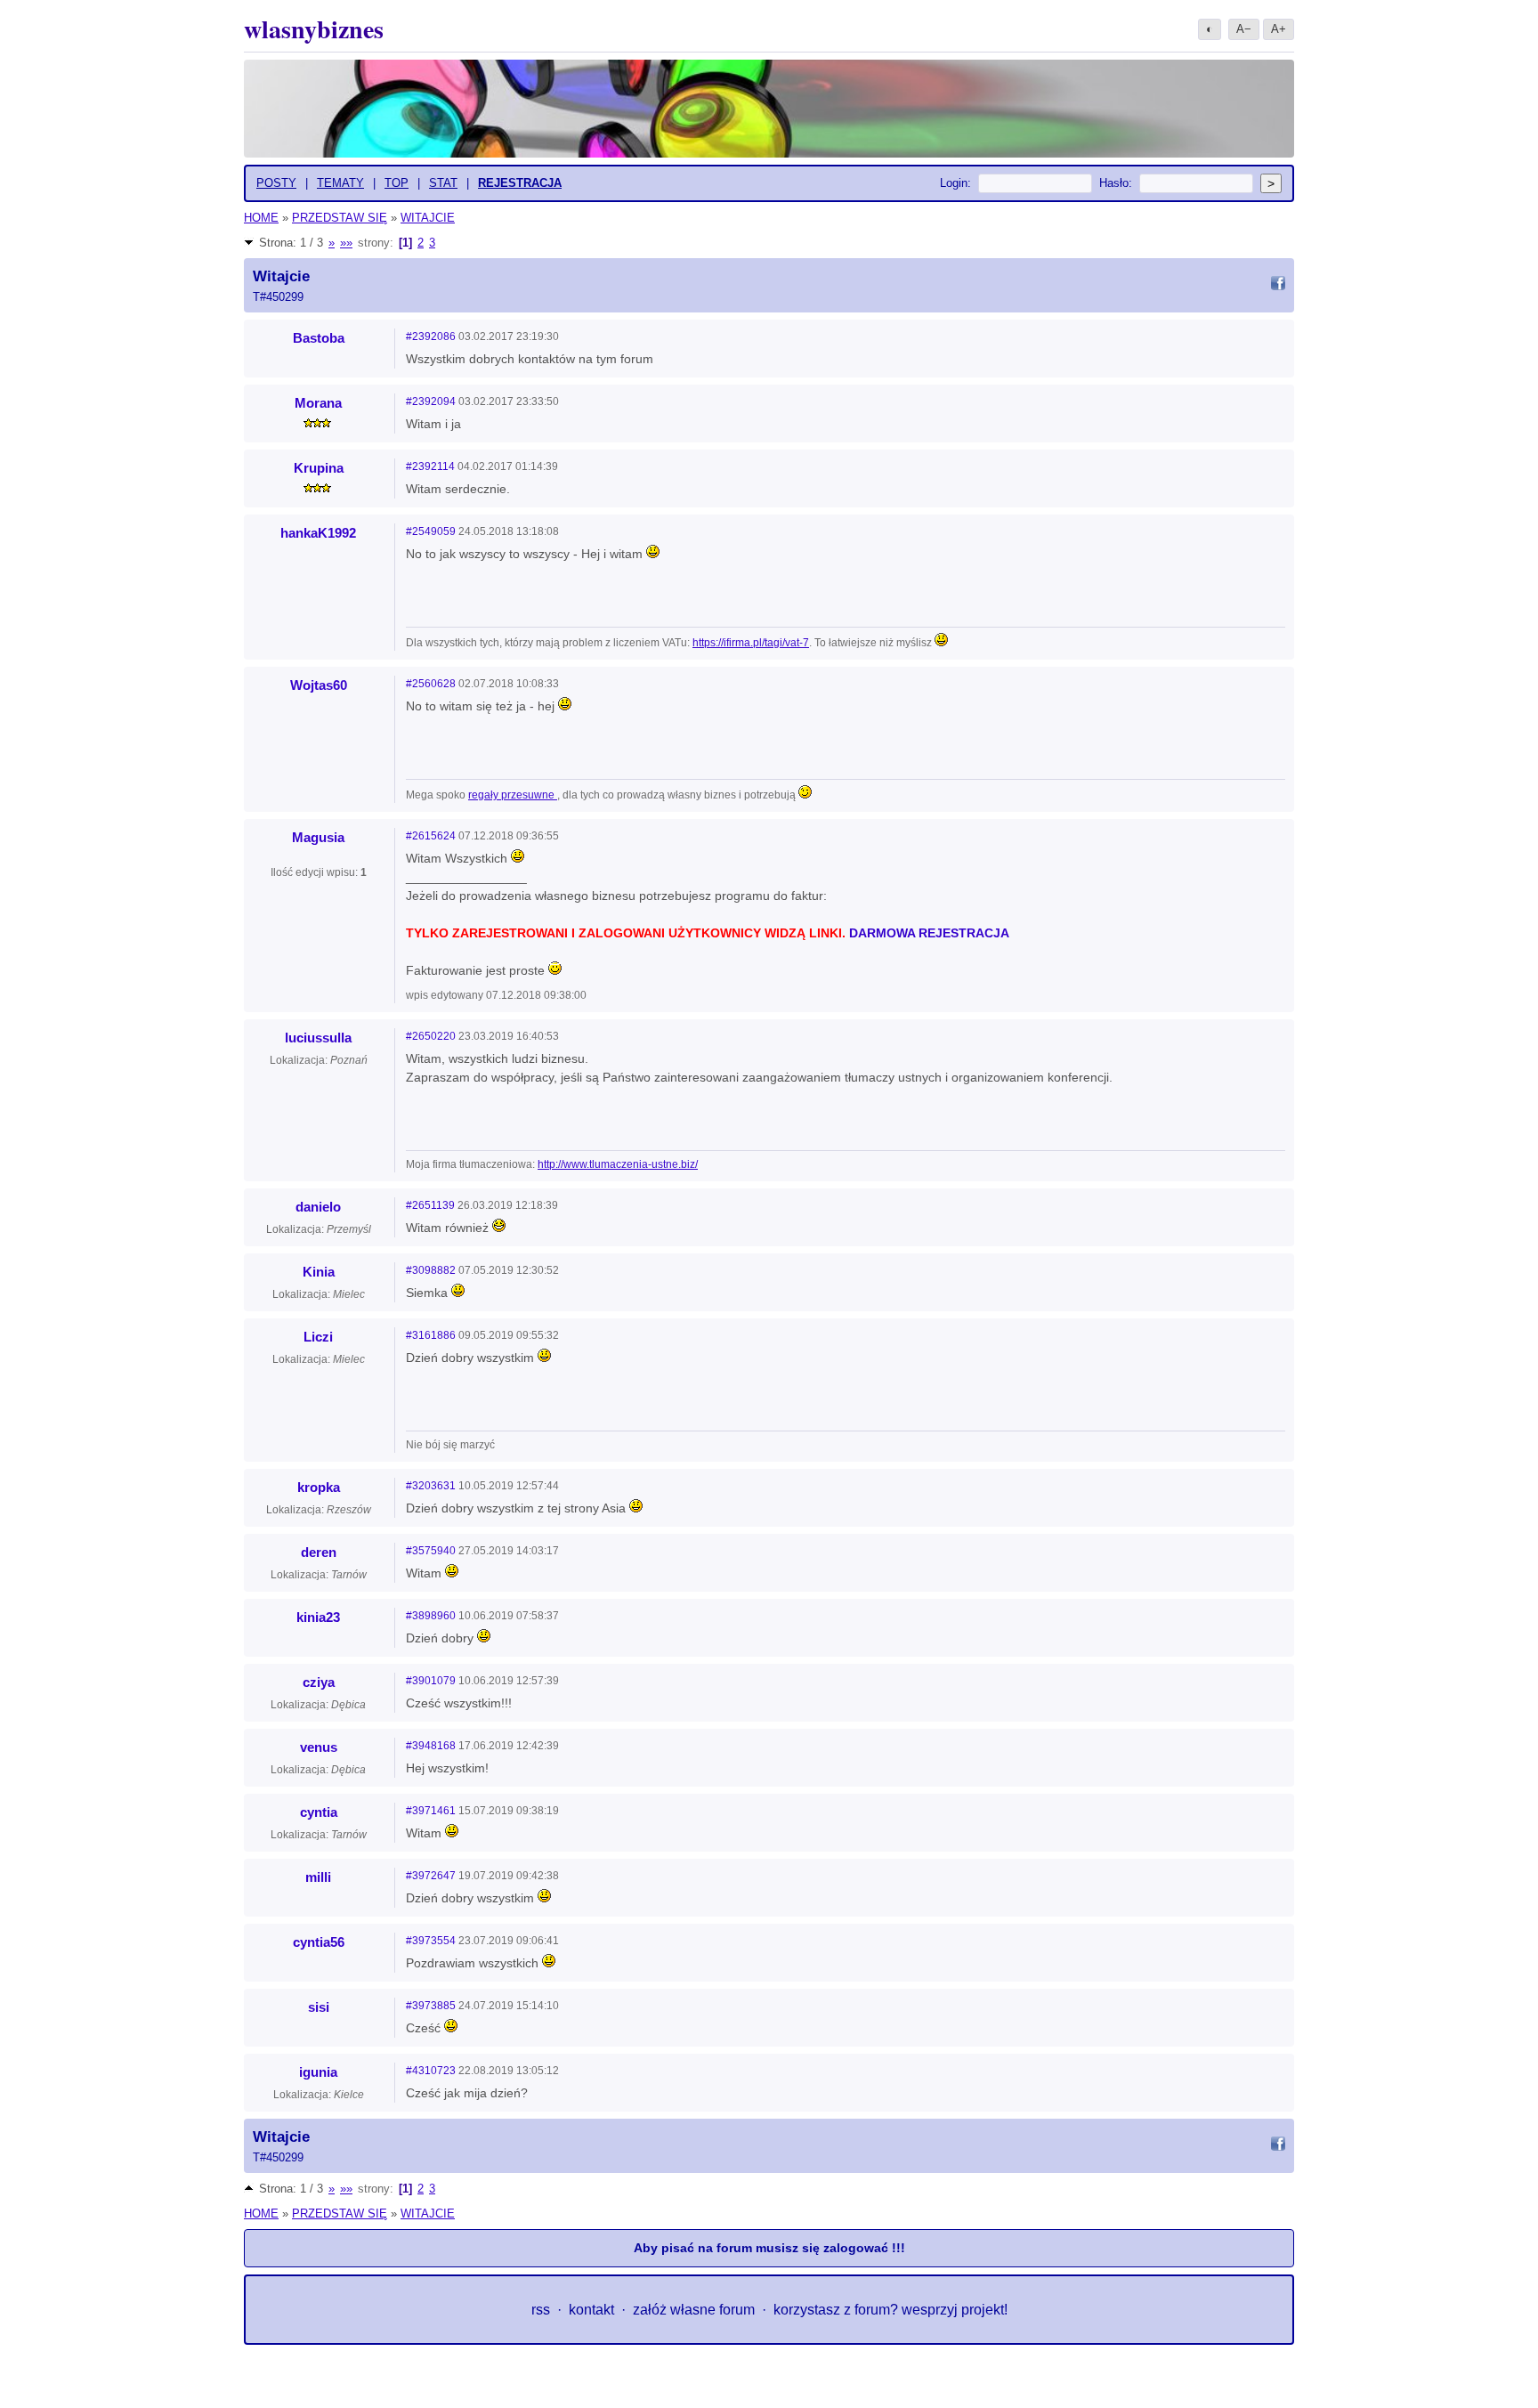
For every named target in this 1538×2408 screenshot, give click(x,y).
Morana (318, 403)
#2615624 (431, 836)
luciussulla (318, 1038)
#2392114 (430, 466)
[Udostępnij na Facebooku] (1278, 286)
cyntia (319, 1812)
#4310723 (431, 2071)
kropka (319, 1487)
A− (1244, 29)
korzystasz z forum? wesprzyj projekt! (890, 2310)
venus (319, 1747)
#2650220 (431, 1036)
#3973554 (431, 1941)
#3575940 (431, 1551)
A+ (1279, 29)
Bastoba (319, 338)
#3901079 (431, 1681)
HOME (261, 218)
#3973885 (431, 2006)
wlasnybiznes (314, 29)
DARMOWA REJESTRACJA (929, 933)
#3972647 (431, 1876)
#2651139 (430, 1205)
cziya (319, 1682)
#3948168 (431, 1746)
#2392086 (431, 336)
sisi (319, 2007)
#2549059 (431, 531)
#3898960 (431, 1616)
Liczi (318, 1337)
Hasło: (1116, 183)
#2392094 (431, 401)
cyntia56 (319, 1942)
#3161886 (431, 1335)
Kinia (319, 1272)
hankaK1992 (318, 533)
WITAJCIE (428, 218)
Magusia (318, 837)
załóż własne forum (694, 2310)
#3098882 (431, 1270)
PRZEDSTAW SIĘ (340, 218)
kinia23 (318, 1617)
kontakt (591, 2310)
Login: (955, 183)
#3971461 (431, 1811)
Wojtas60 (319, 685)
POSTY (276, 183)
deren (319, 1552)
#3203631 (431, 1486)
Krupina (319, 468)
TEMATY (340, 183)
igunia (318, 2072)
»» (346, 243)
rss (541, 2310)
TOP (397, 183)
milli (318, 1877)
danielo (318, 1207)
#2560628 (431, 684)
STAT (443, 183)
